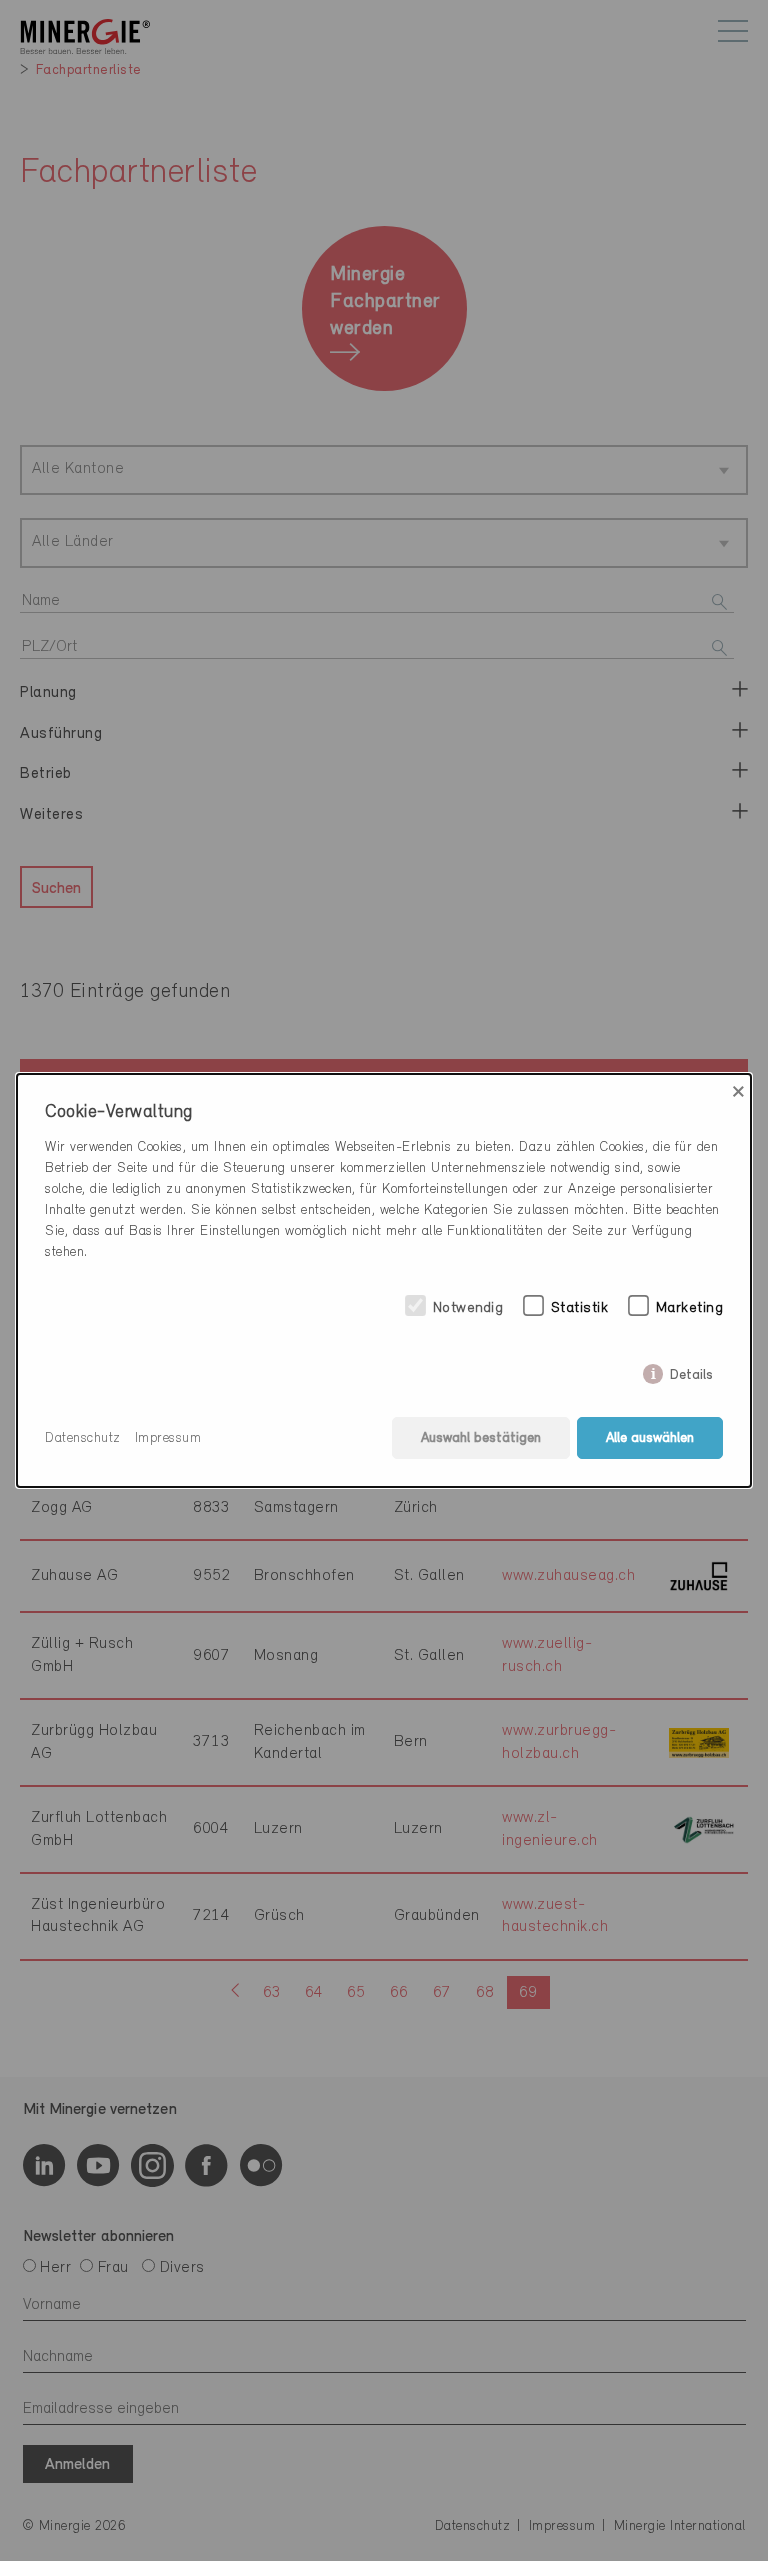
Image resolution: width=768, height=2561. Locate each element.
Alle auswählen (650, 1438)
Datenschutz (83, 1438)
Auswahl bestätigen (481, 1438)
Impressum (168, 1438)
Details (691, 1371)
